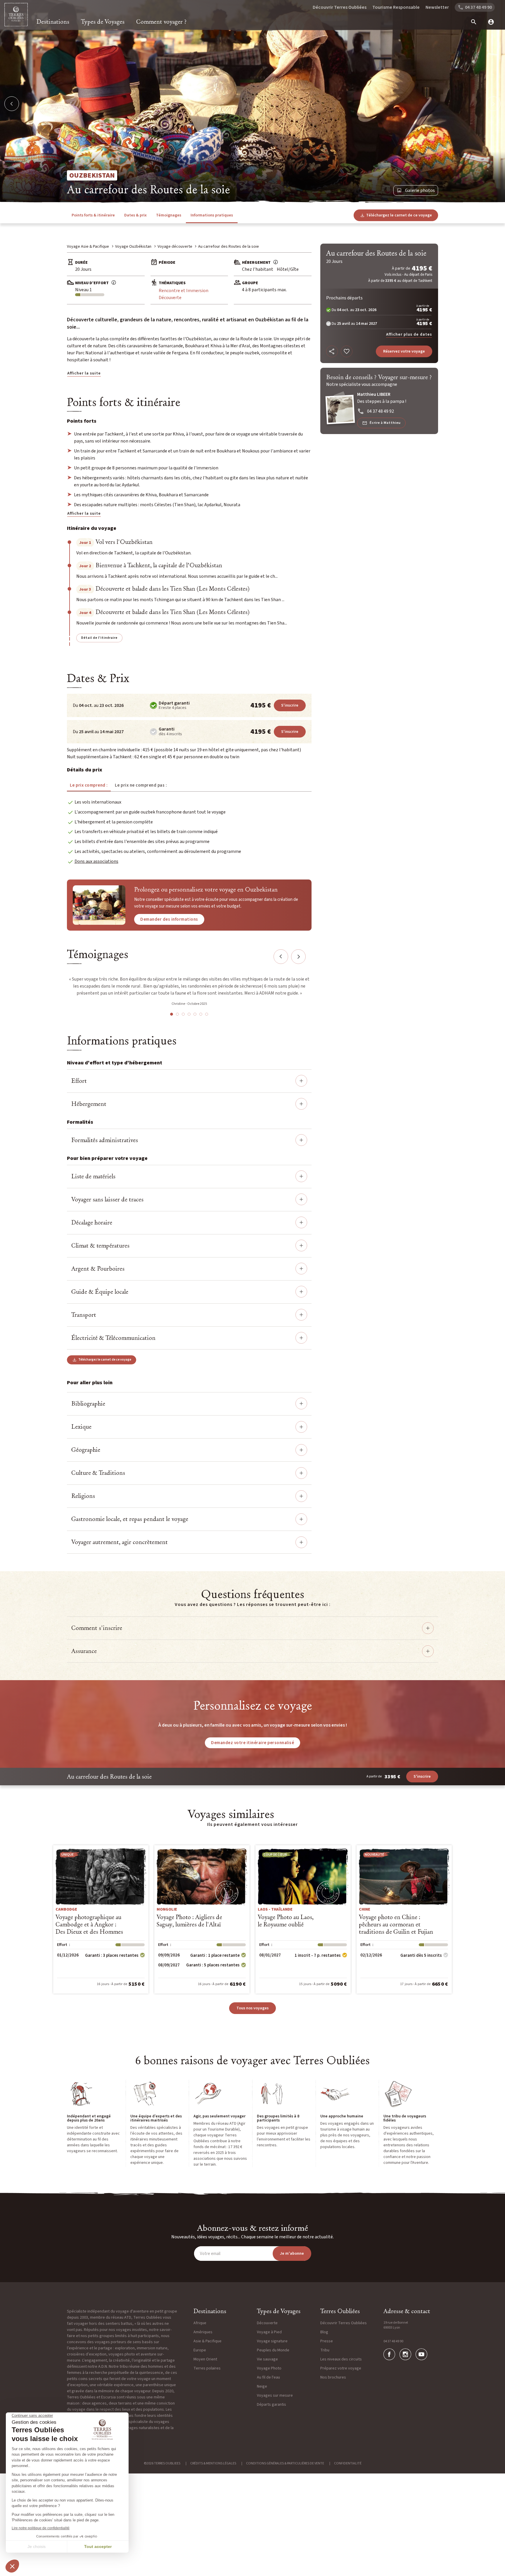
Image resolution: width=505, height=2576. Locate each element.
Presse (327, 2341)
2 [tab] (177, 1014)
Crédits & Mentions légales (213, 2463)
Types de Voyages (103, 22)
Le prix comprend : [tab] (89, 785)
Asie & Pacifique (207, 2341)
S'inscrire (290, 705)
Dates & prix (135, 215)
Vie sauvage (267, 2359)
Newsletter (437, 7)
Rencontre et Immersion (184, 291)
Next (298, 957)
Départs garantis (271, 2405)
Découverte (170, 298)
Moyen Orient (205, 2359)
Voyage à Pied (269, 2332)
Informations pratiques (212, 215)
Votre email (210, 2254)
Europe (200, 2350)
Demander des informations (169, 919)
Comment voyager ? (161, 22)
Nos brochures (333, 2377)
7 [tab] (207, 1014)
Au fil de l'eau (268, 2377)
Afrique (200, 2323)
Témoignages (169, 215)
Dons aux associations (96, 861)
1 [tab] (172, 1014)
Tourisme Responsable (396, 7)
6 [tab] (201, 1014)
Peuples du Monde (273, 2350)
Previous (281, 957)
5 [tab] (195, 1014)
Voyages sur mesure (275, 2395)
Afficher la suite (84, 373)
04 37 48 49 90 (393, 2341)
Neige (262, 2386)
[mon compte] (489, 22)
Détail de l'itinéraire (99, 638)
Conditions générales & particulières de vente (285, 2463)
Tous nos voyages (252, 2008)
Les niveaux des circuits (341, 2359)
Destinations (53, 22)
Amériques (203, 2332)
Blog (324, 2332)
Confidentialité (348, 2463)
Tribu (325, 2350)
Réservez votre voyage (404, 351)
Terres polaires (207, 2368)
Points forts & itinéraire (93, 215)
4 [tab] (189, 1014)
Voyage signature (272, 2341)
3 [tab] (183, 1014)
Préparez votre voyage (341, 2368)
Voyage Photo (269, 2368)
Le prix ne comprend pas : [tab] (141, 785)
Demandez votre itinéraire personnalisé (252, 1743)
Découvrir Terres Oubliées (340, 7)
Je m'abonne (292, 2254)
